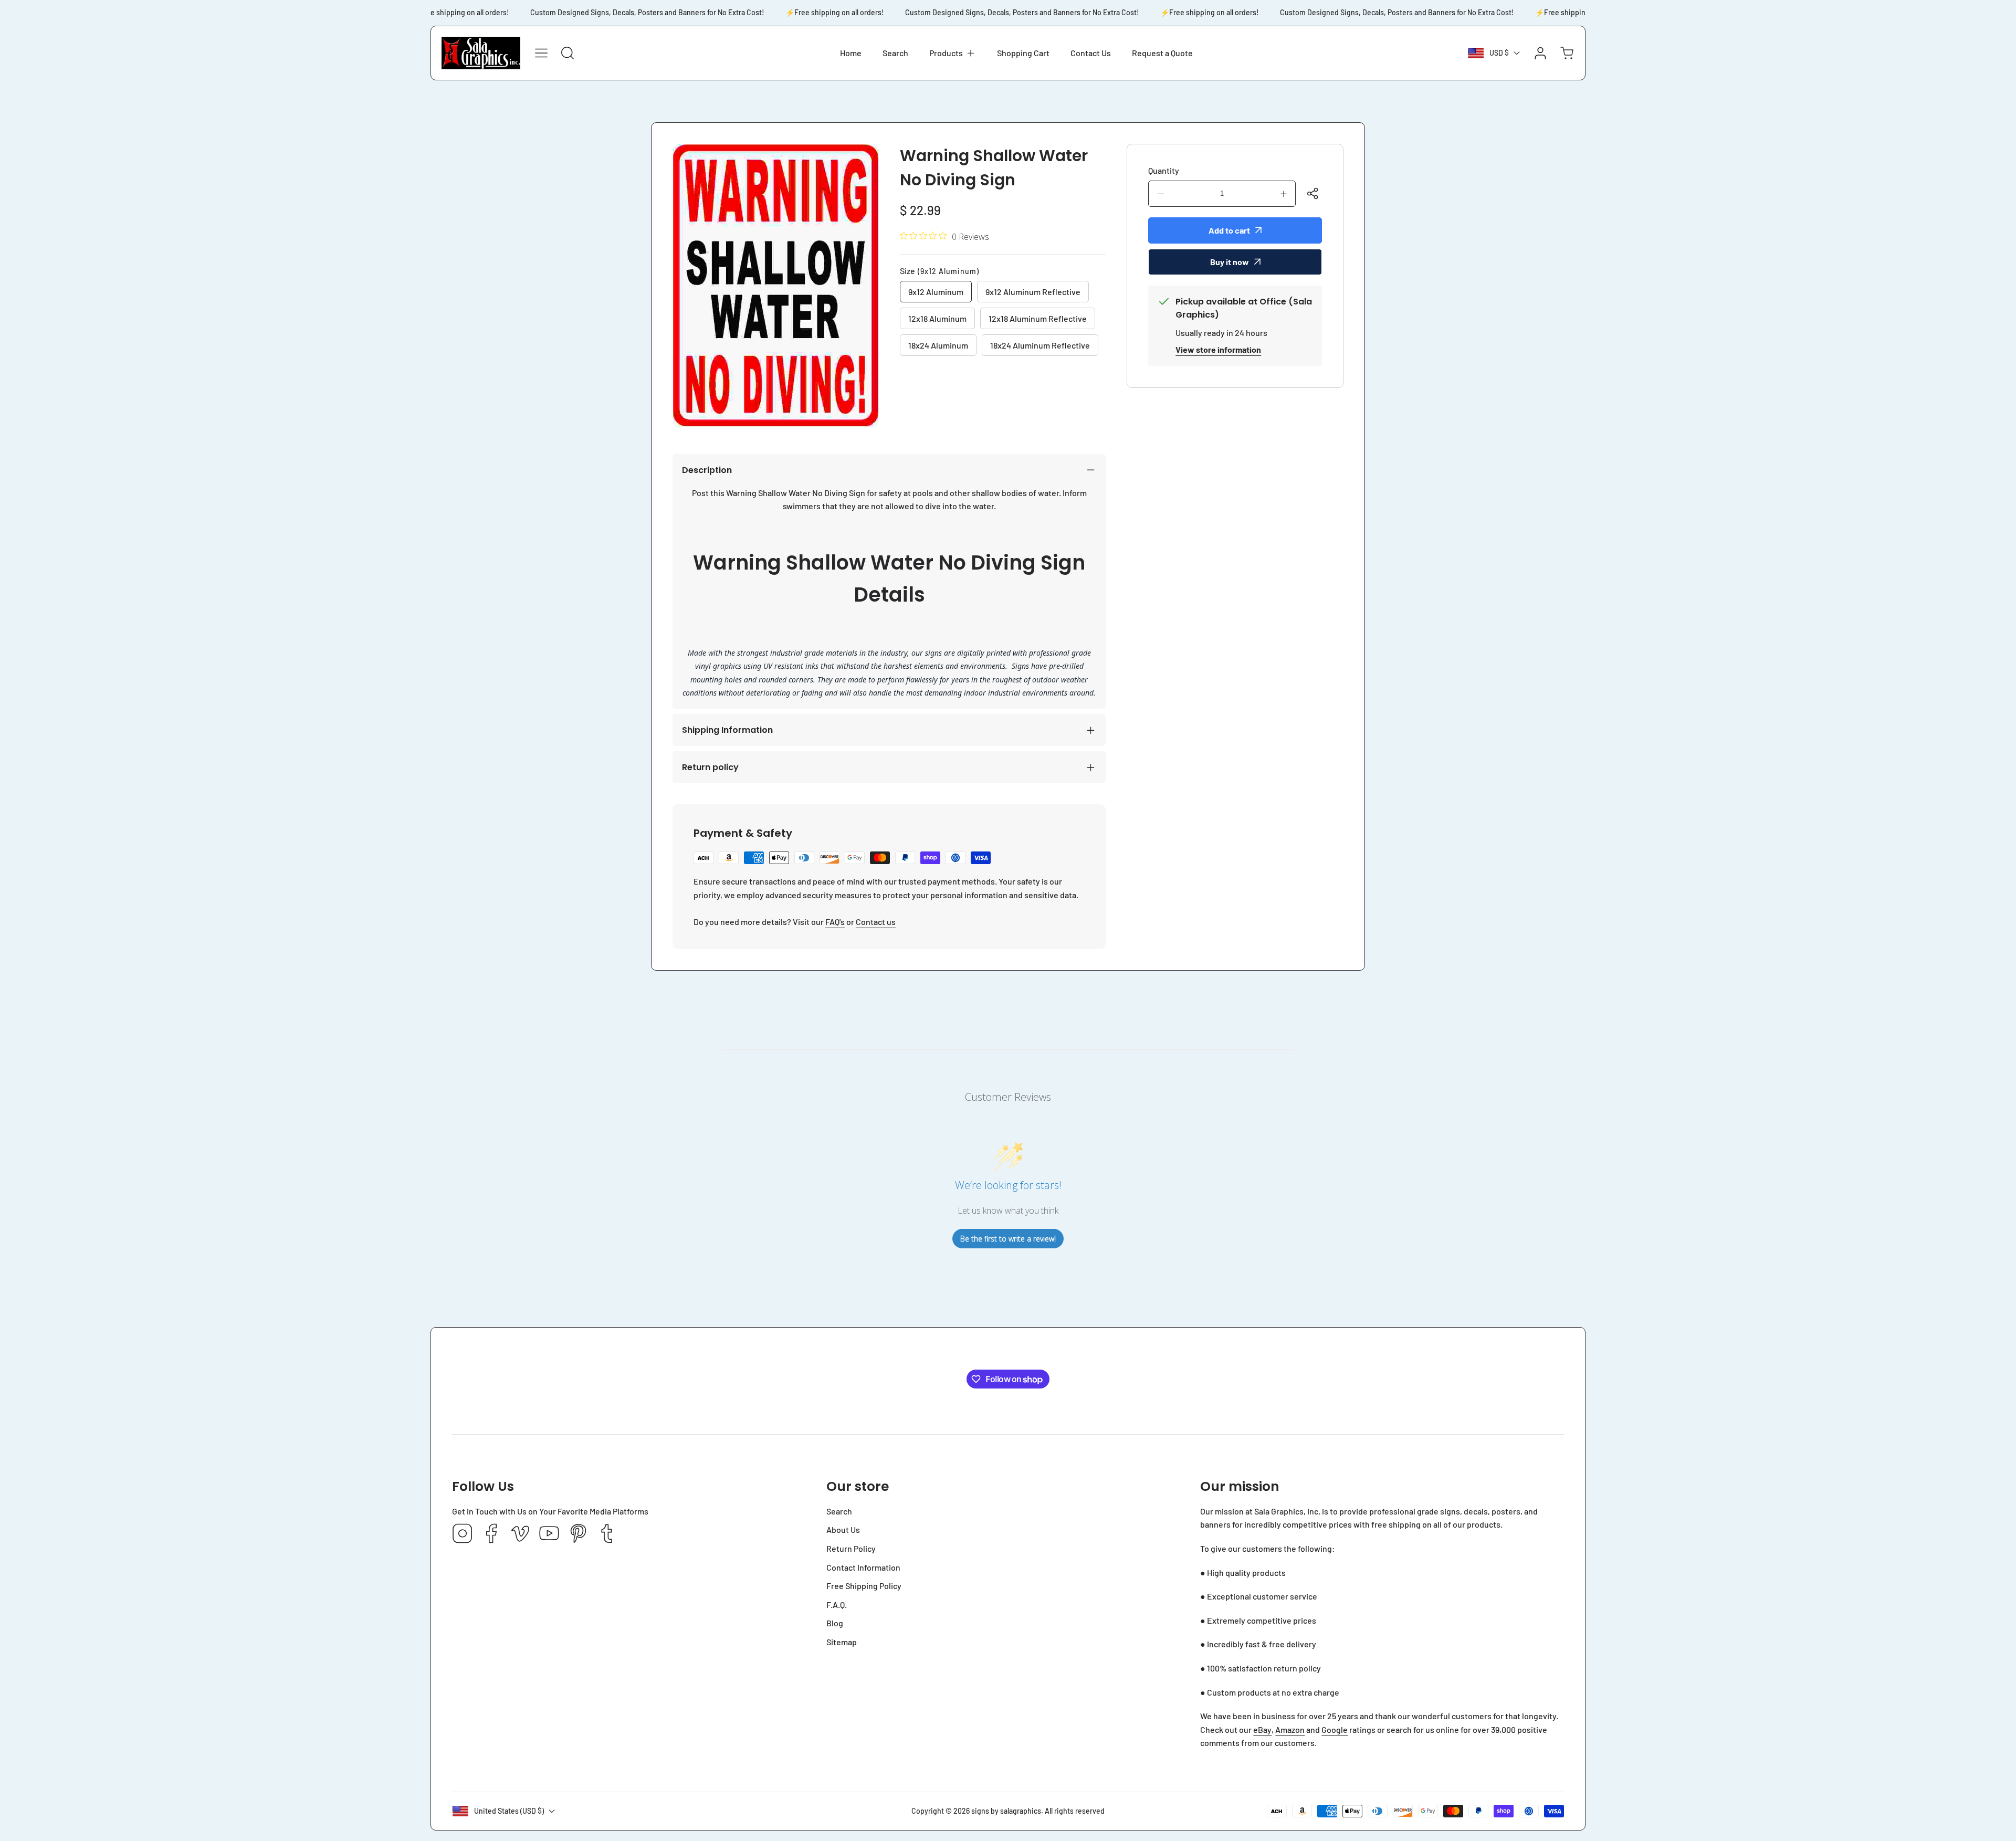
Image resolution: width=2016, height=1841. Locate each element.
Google (1335, 1729)
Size (939, 271)
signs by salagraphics (1006, 1811)
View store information (1218, 349)
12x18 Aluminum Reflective (1038, 318)
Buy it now (1230, 262)
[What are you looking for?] (568, 53)
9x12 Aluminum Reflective (1033, 292)
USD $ (1499, 53)
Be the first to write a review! (1008, 1239)
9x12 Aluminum (936, 292)
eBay (1262, 1729)
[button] (953, 53)
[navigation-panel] (541, 53)
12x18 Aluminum (937, 318)
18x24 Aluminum (938, 345)
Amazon (1290, 1729)
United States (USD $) (509, 1811)
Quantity (1164, 170)
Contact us (876, 922)
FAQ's (835, 922)
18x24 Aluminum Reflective (1040, 345)
